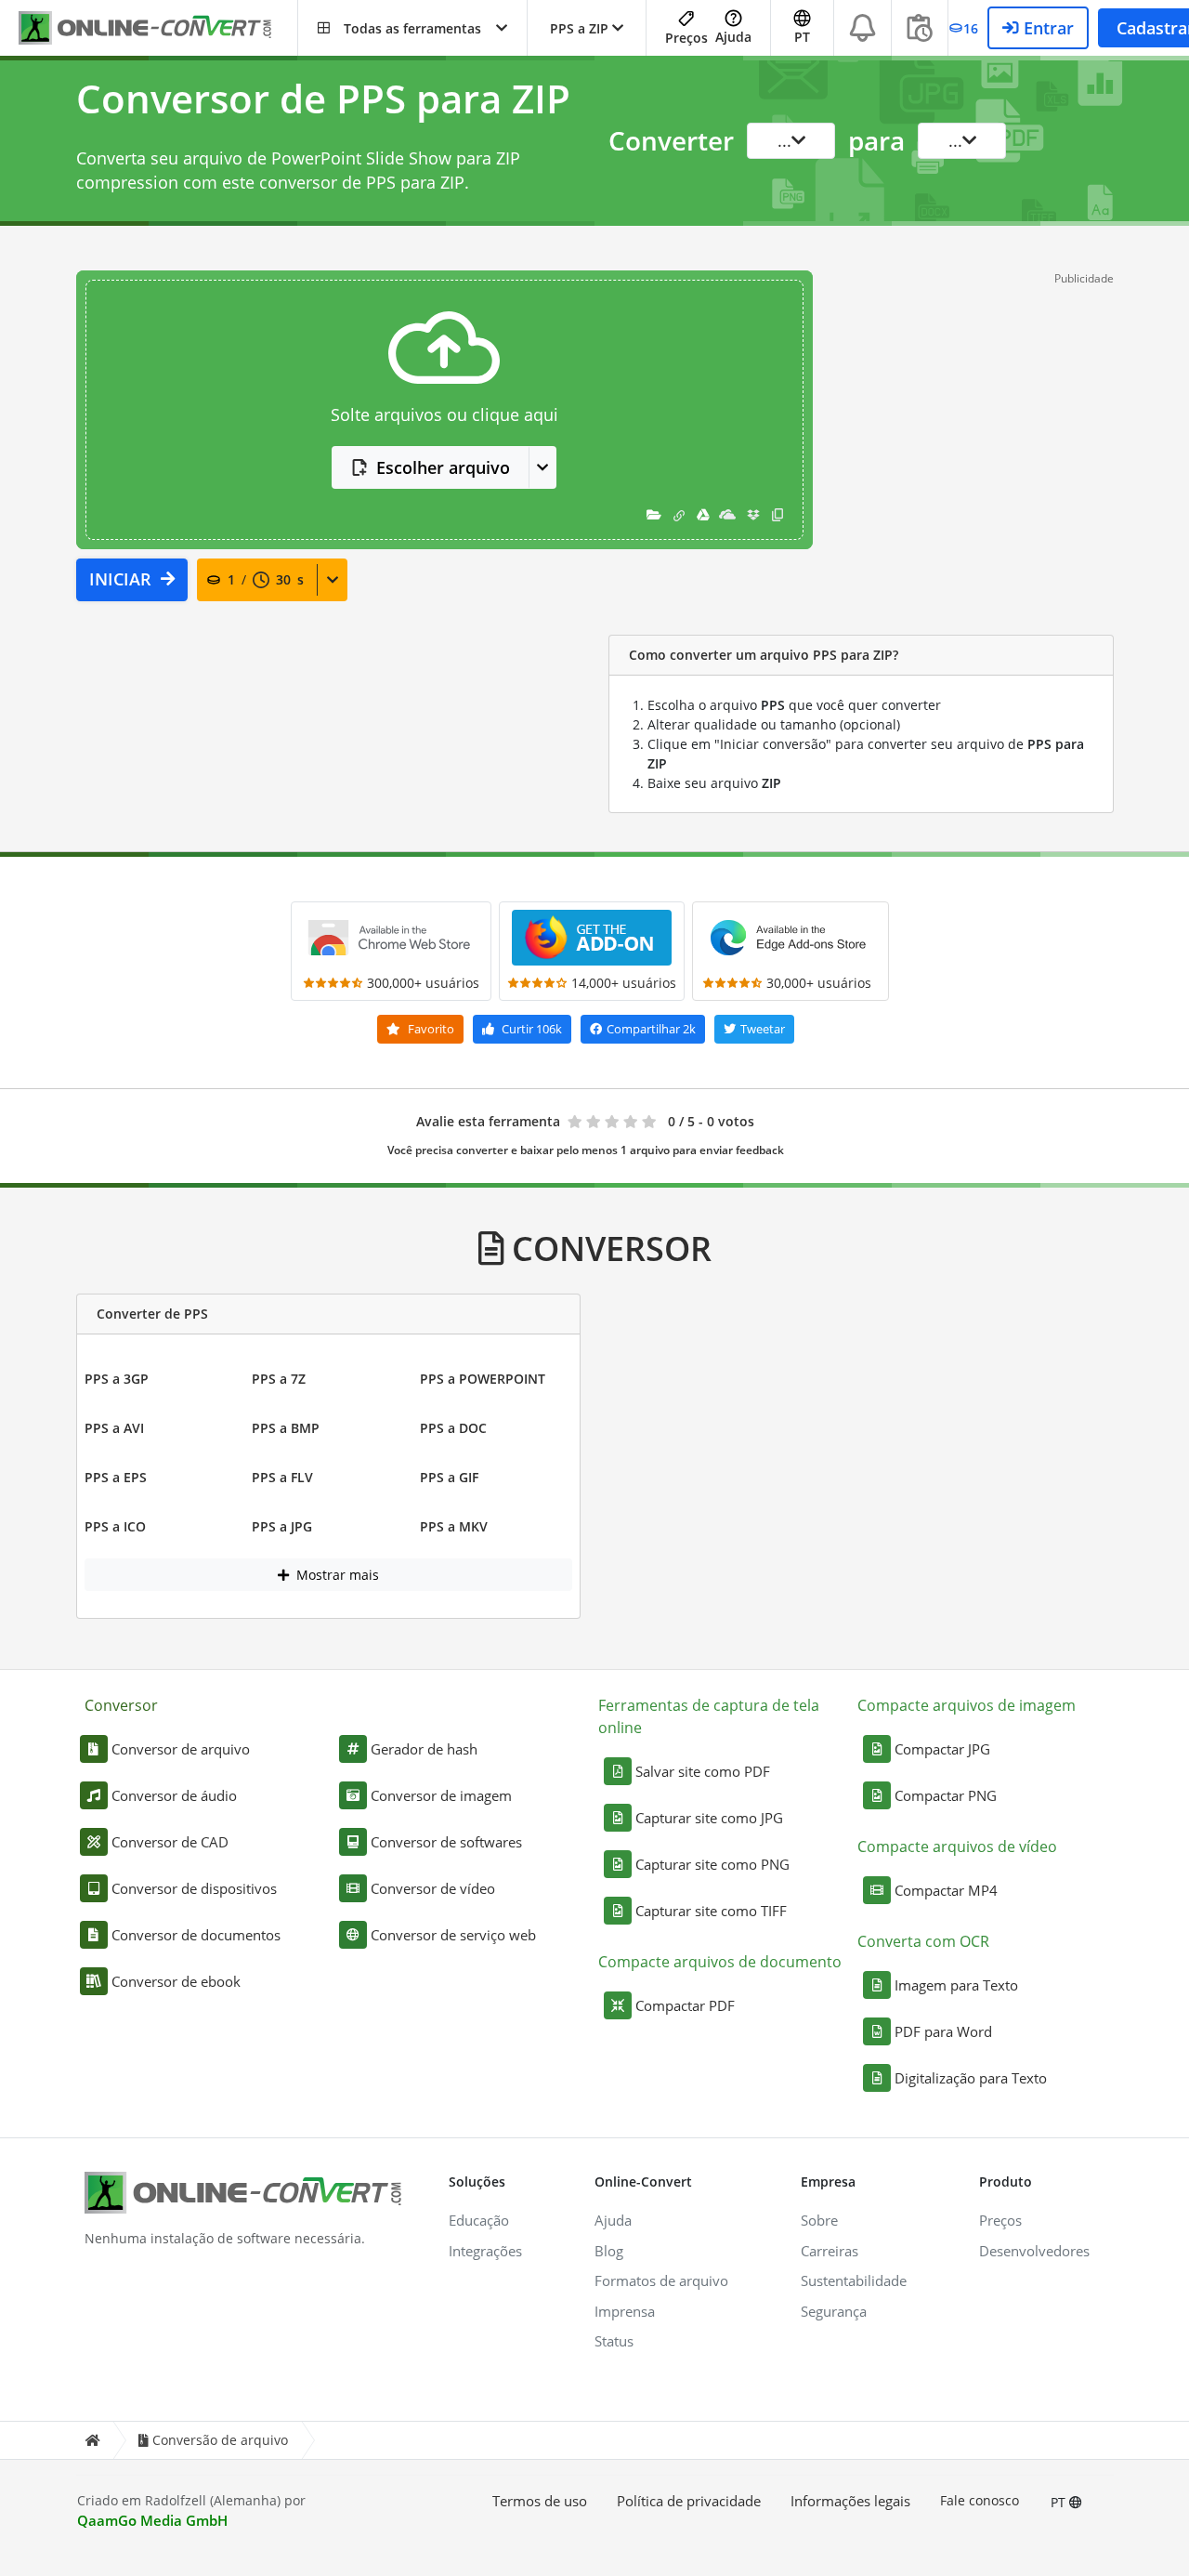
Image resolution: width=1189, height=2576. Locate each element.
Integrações (485, 2251)
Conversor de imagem (441, 1795)
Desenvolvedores (1034, 2251)
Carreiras (830, 2251)
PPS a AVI (114, 1428)
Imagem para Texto (956, 1985)
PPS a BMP (286, 1428)
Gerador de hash (424, 1749)
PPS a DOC (453, 1428)
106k (532, 1029)
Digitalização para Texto (971, 2078)
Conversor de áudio (174, 1795)
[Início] (92, 2441)
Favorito (430, 1029)
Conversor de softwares (446, 1842)
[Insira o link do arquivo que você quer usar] (679, 514)
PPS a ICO (115, 1526)
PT (1060, 2502)
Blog (609, 2251)
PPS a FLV (282, 1477)
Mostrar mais (336, 1575)
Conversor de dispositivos (194, 1888)
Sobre (819, 2220)
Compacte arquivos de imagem (967, 1705)
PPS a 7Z (279, 1379)
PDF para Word (943, 2031)
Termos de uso (540, 2501)
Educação (479, 2220)
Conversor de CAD (170, 1842)
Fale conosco (980, 2500)
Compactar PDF (685, 2005)
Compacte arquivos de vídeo (957, 1847)
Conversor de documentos (196, 1935)
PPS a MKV (454, 1526)
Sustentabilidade (854, 2280)
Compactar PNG (946, 1795)
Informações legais (850, 2501)
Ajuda (733, 37)
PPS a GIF (449, 1477)
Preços (686, 38)
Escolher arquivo (443, 467)
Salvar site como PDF (703, 1771)
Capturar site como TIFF (711, 1911)
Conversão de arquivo (220, 2440)
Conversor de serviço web (453, 1935)
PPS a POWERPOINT (483, 1379)
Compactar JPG (942, 1749)
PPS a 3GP (117, 1379)
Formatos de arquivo (661, 2280)
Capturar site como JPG (709, 1818)
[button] (412, 28)
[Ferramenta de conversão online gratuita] (158, 28)
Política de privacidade (689, 2501)
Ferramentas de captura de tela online (709, 1716)
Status (614, 2341)
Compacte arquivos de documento (720, 1962)
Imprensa (625, 2311)
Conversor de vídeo (433, 1888)
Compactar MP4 (946, 1890)
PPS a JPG (282, 1526)
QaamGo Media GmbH (152, 2520)
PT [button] (802, 37)
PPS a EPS (116, 1477)
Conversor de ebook (176, 1981)
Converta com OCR (923, 1941)
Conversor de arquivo (181, 1749)
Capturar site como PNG (712, 1864)
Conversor (121, 1705)
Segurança (834, 2311)
